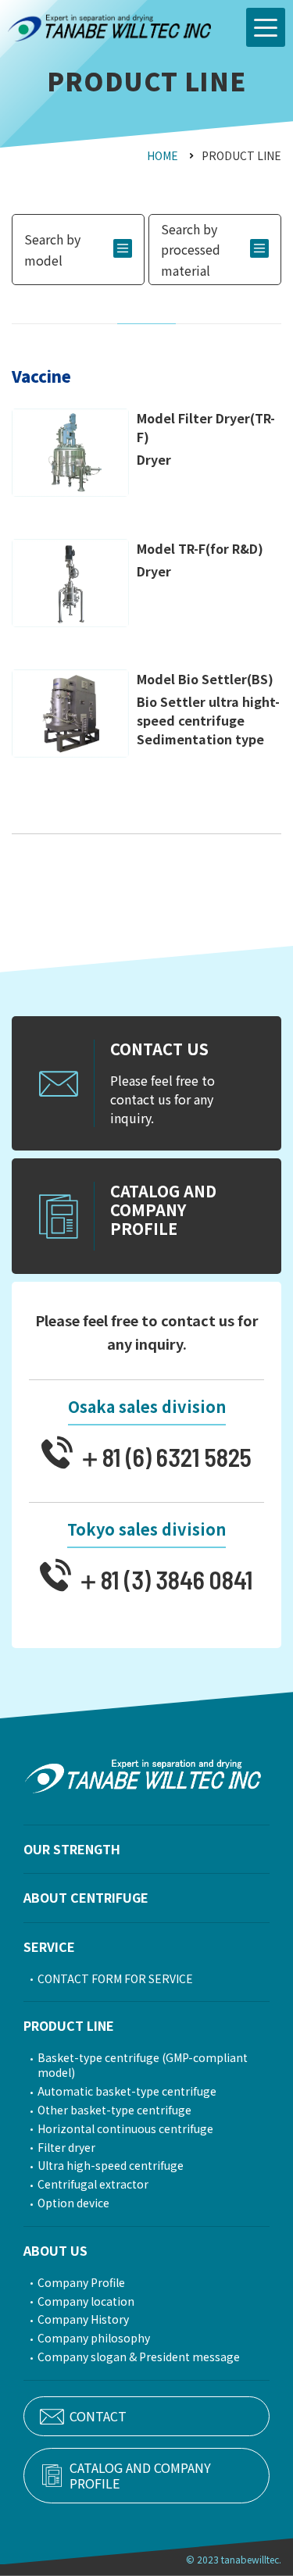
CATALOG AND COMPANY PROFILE (140, 2475)
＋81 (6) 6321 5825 (162, 1456)
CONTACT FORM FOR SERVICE (115, 1979)
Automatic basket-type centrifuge (127, 2091)
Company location (86, 2301)
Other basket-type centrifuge (114, 2110)
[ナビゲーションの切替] (266, 27)
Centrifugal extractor (93, 2184)
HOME (163, 155)
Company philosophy (94, 2338)
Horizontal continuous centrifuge (125, 2129)
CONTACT (98, 2416)
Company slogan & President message (139, 2357)
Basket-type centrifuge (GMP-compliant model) (143, 2065)
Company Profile (81, 2283)
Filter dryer (66, 2148)
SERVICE (49, 1946)
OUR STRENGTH (72, 1849)
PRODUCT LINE (69, 2025)
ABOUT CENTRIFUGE (86, 1897)
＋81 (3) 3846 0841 (162, 1578)
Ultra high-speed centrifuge (111, 2166)
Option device (73, 2203)
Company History (83, 2319)
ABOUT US (55, 2250)
